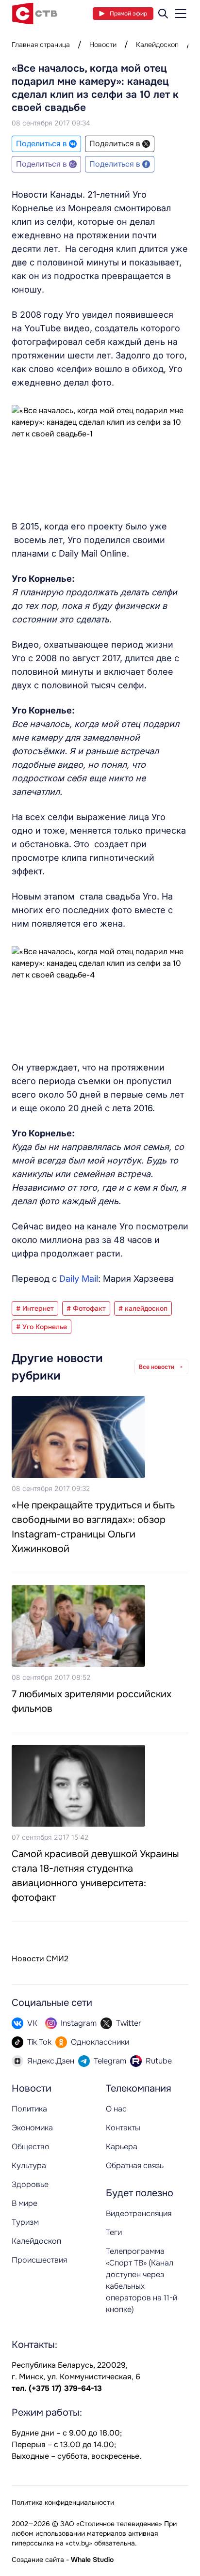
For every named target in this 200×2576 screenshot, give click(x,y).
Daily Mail (77, 1279)
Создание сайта (38, 2560)
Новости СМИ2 (40, 1959)
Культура (29, 2165)
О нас (116, 2109)
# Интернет (35, 1308)
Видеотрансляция (139, 2213)
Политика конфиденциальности (63, 2502)
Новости (103, 45)
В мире (25, 2203)
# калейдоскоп (143, 1308)
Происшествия (39, 2260)
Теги (114, 2232)
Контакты (123, 2128)
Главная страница (41, 45)
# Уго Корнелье (42, 1327)
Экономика (32, 2128)
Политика (29, 2109)
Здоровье (30, 2184)
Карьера (122, 2147)
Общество (31, 2147)
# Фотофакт (86, 1308)
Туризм (25, 2222)
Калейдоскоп (157, 45)
